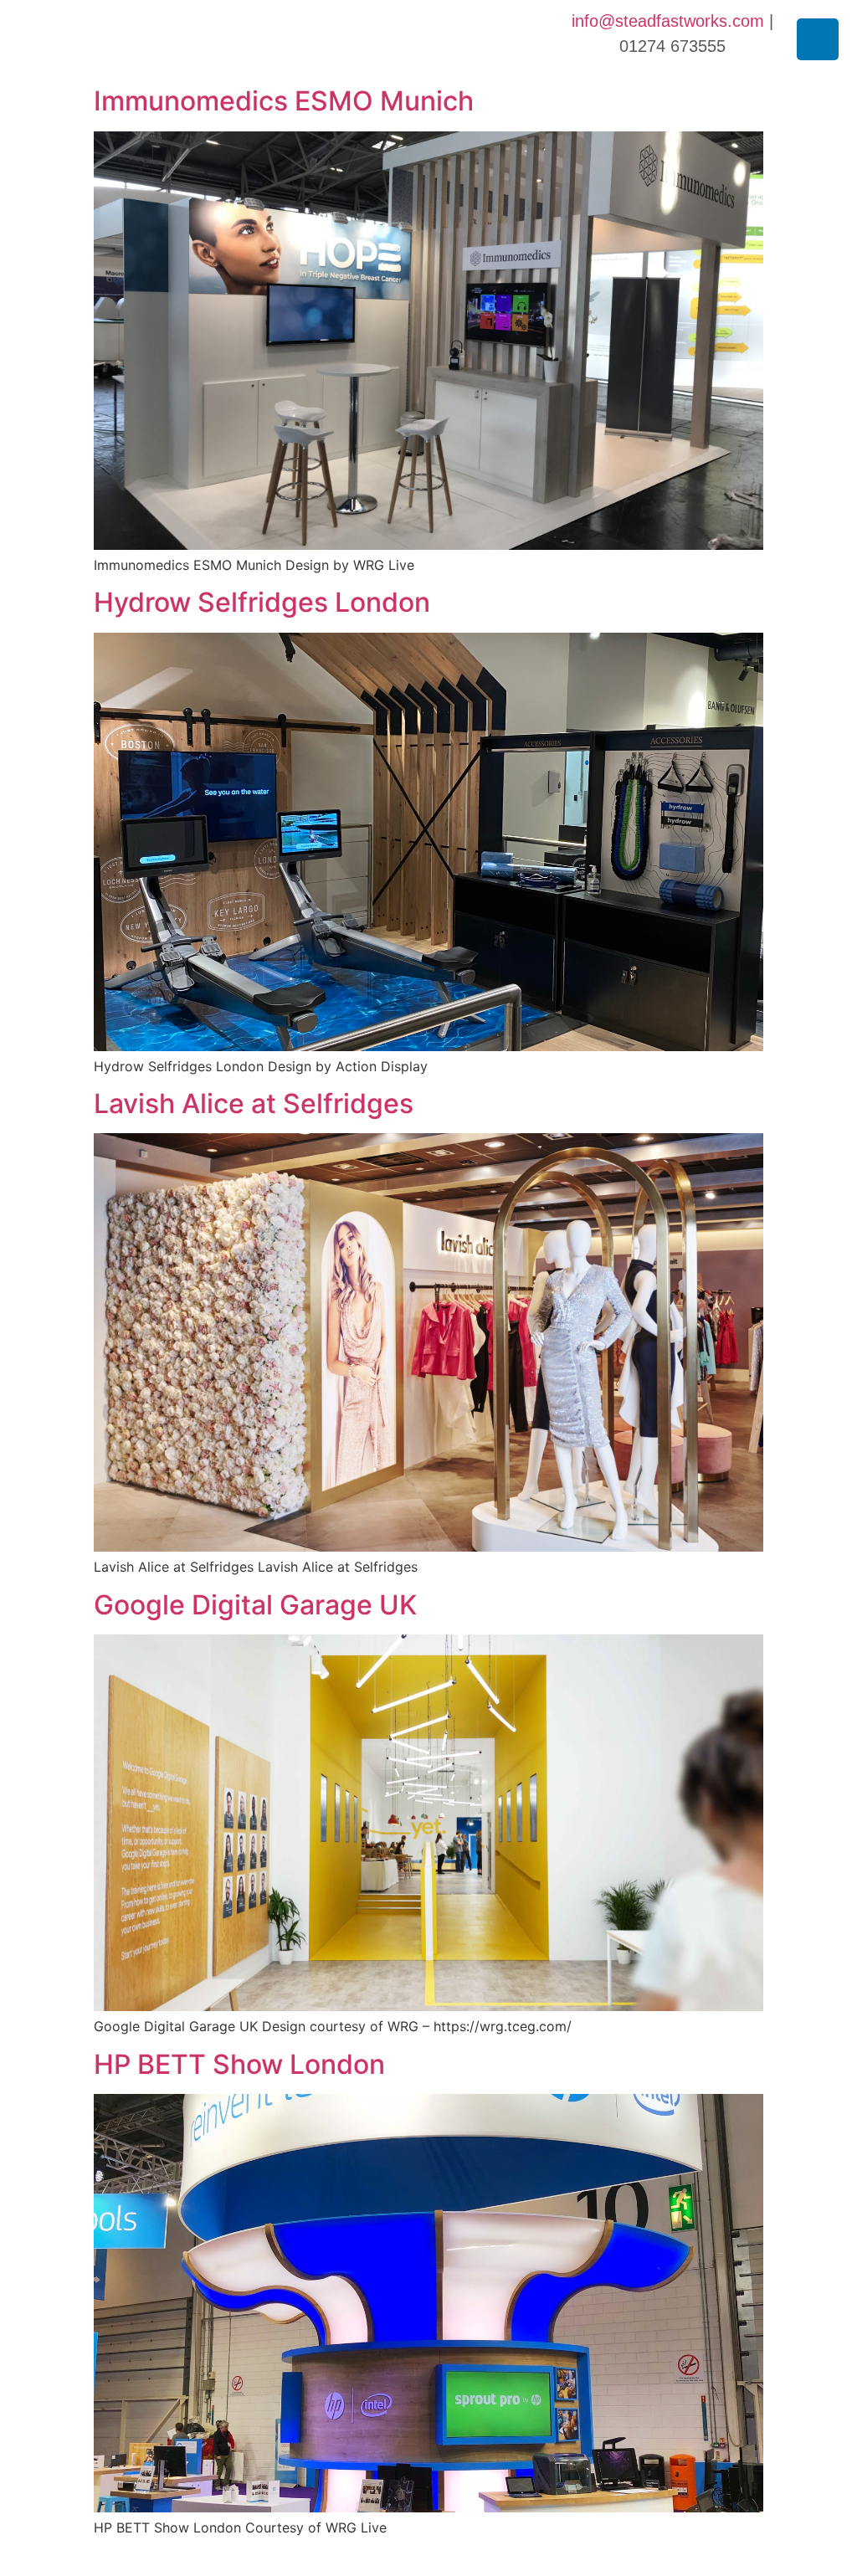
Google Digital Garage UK (255, 1605)
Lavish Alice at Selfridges (254, 1103)
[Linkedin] (818, 39)
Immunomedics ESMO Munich (284, 101)
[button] (25, 39)
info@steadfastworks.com (668, 21)
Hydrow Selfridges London (262, 602)
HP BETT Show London (239, 2064)
